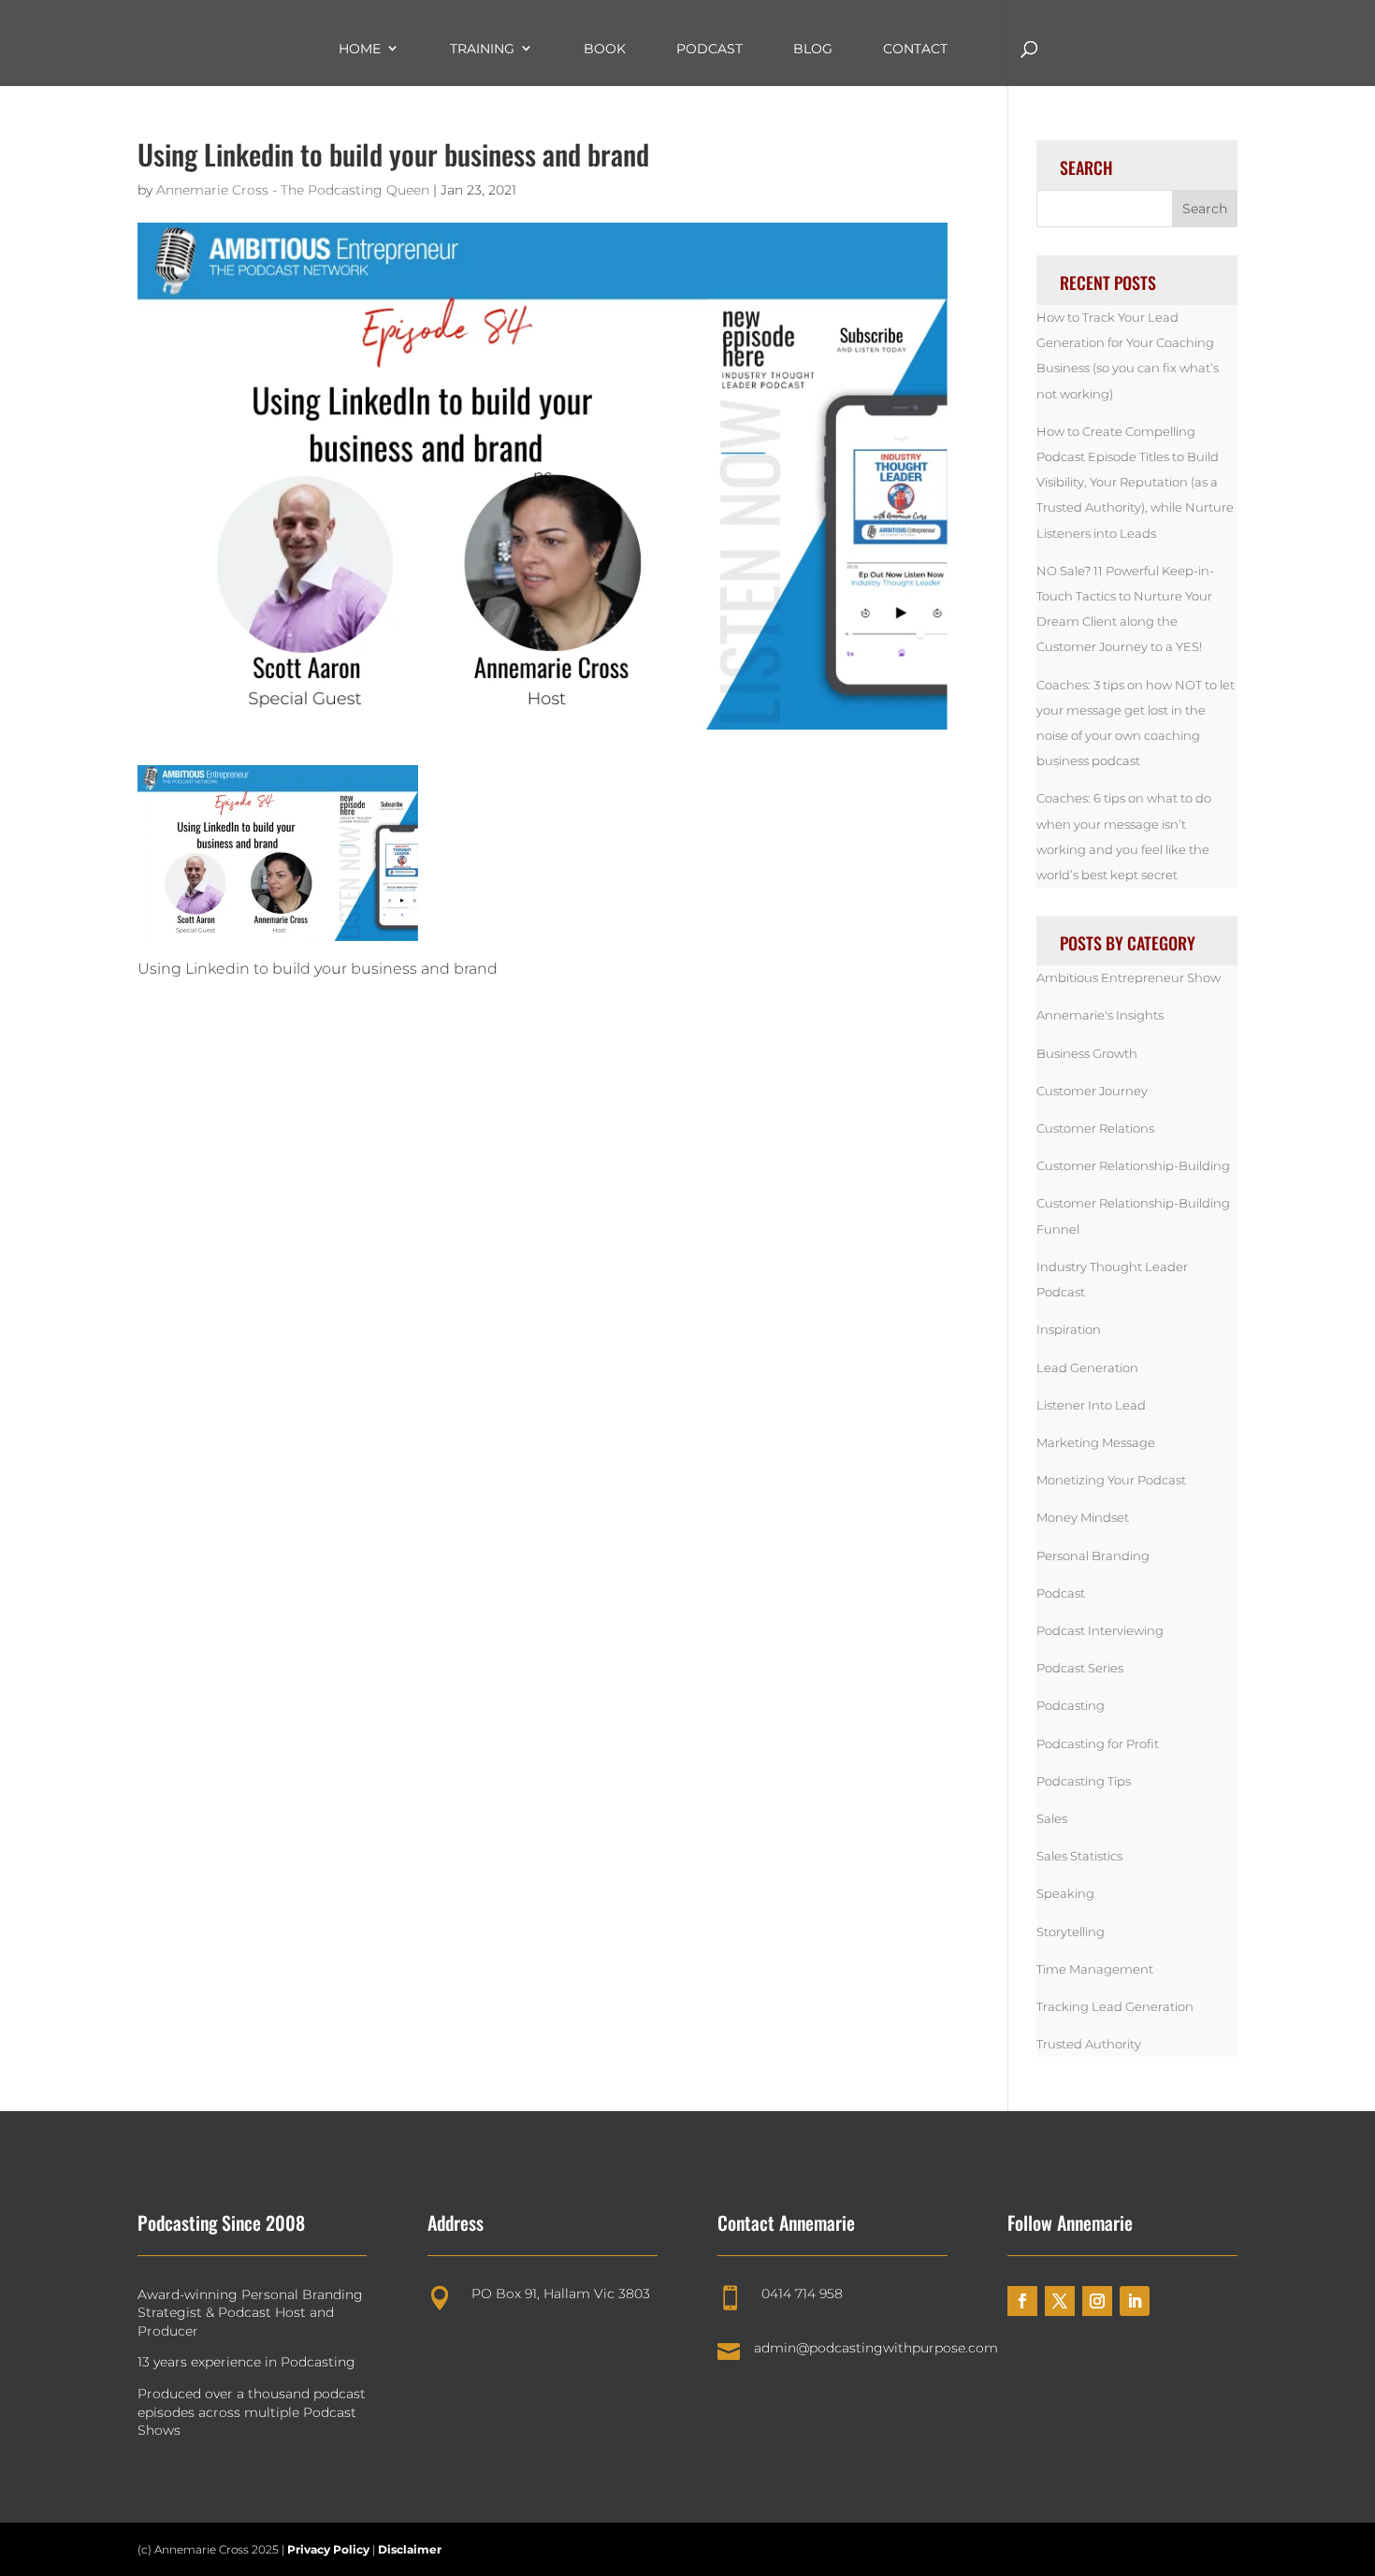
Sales (1052, 1818)
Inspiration (1069, 1329)
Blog (813, 49)
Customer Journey (1092, 1091)
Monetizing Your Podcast (1111, 1480)
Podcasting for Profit (1098, 1744)
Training (482, 49)
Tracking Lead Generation (1115, 2006)
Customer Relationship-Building (1133, 1165)
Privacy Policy (330, 2549)
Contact (915, 49)
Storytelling (1071, 1932)
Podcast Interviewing (1100, 1630)
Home (360, 49)
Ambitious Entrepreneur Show (1129, 977)
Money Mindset (1083, 1517)
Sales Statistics (1079, 1856)
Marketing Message (1096, 1442)
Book (605, 49)
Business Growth (1087, 1053)
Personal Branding (1093, 1556)
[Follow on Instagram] (1097, 2301)
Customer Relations (1095, 1128)
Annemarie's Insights (1100, 1015)
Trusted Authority (1089, 2044)
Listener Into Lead (1091, 1405)
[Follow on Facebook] (1022, 2301)
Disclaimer (410, 2549)
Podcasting (1071, 1705)
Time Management (1095, 1969)
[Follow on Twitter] (1060, 2301)
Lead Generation (1087, 1368)
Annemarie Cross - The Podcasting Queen (293, 190)
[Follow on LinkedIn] (1135, 2301)
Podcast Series (1080, 1668)
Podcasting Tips (1084, 1781)
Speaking (1065, 1893)
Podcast (709, 49)
